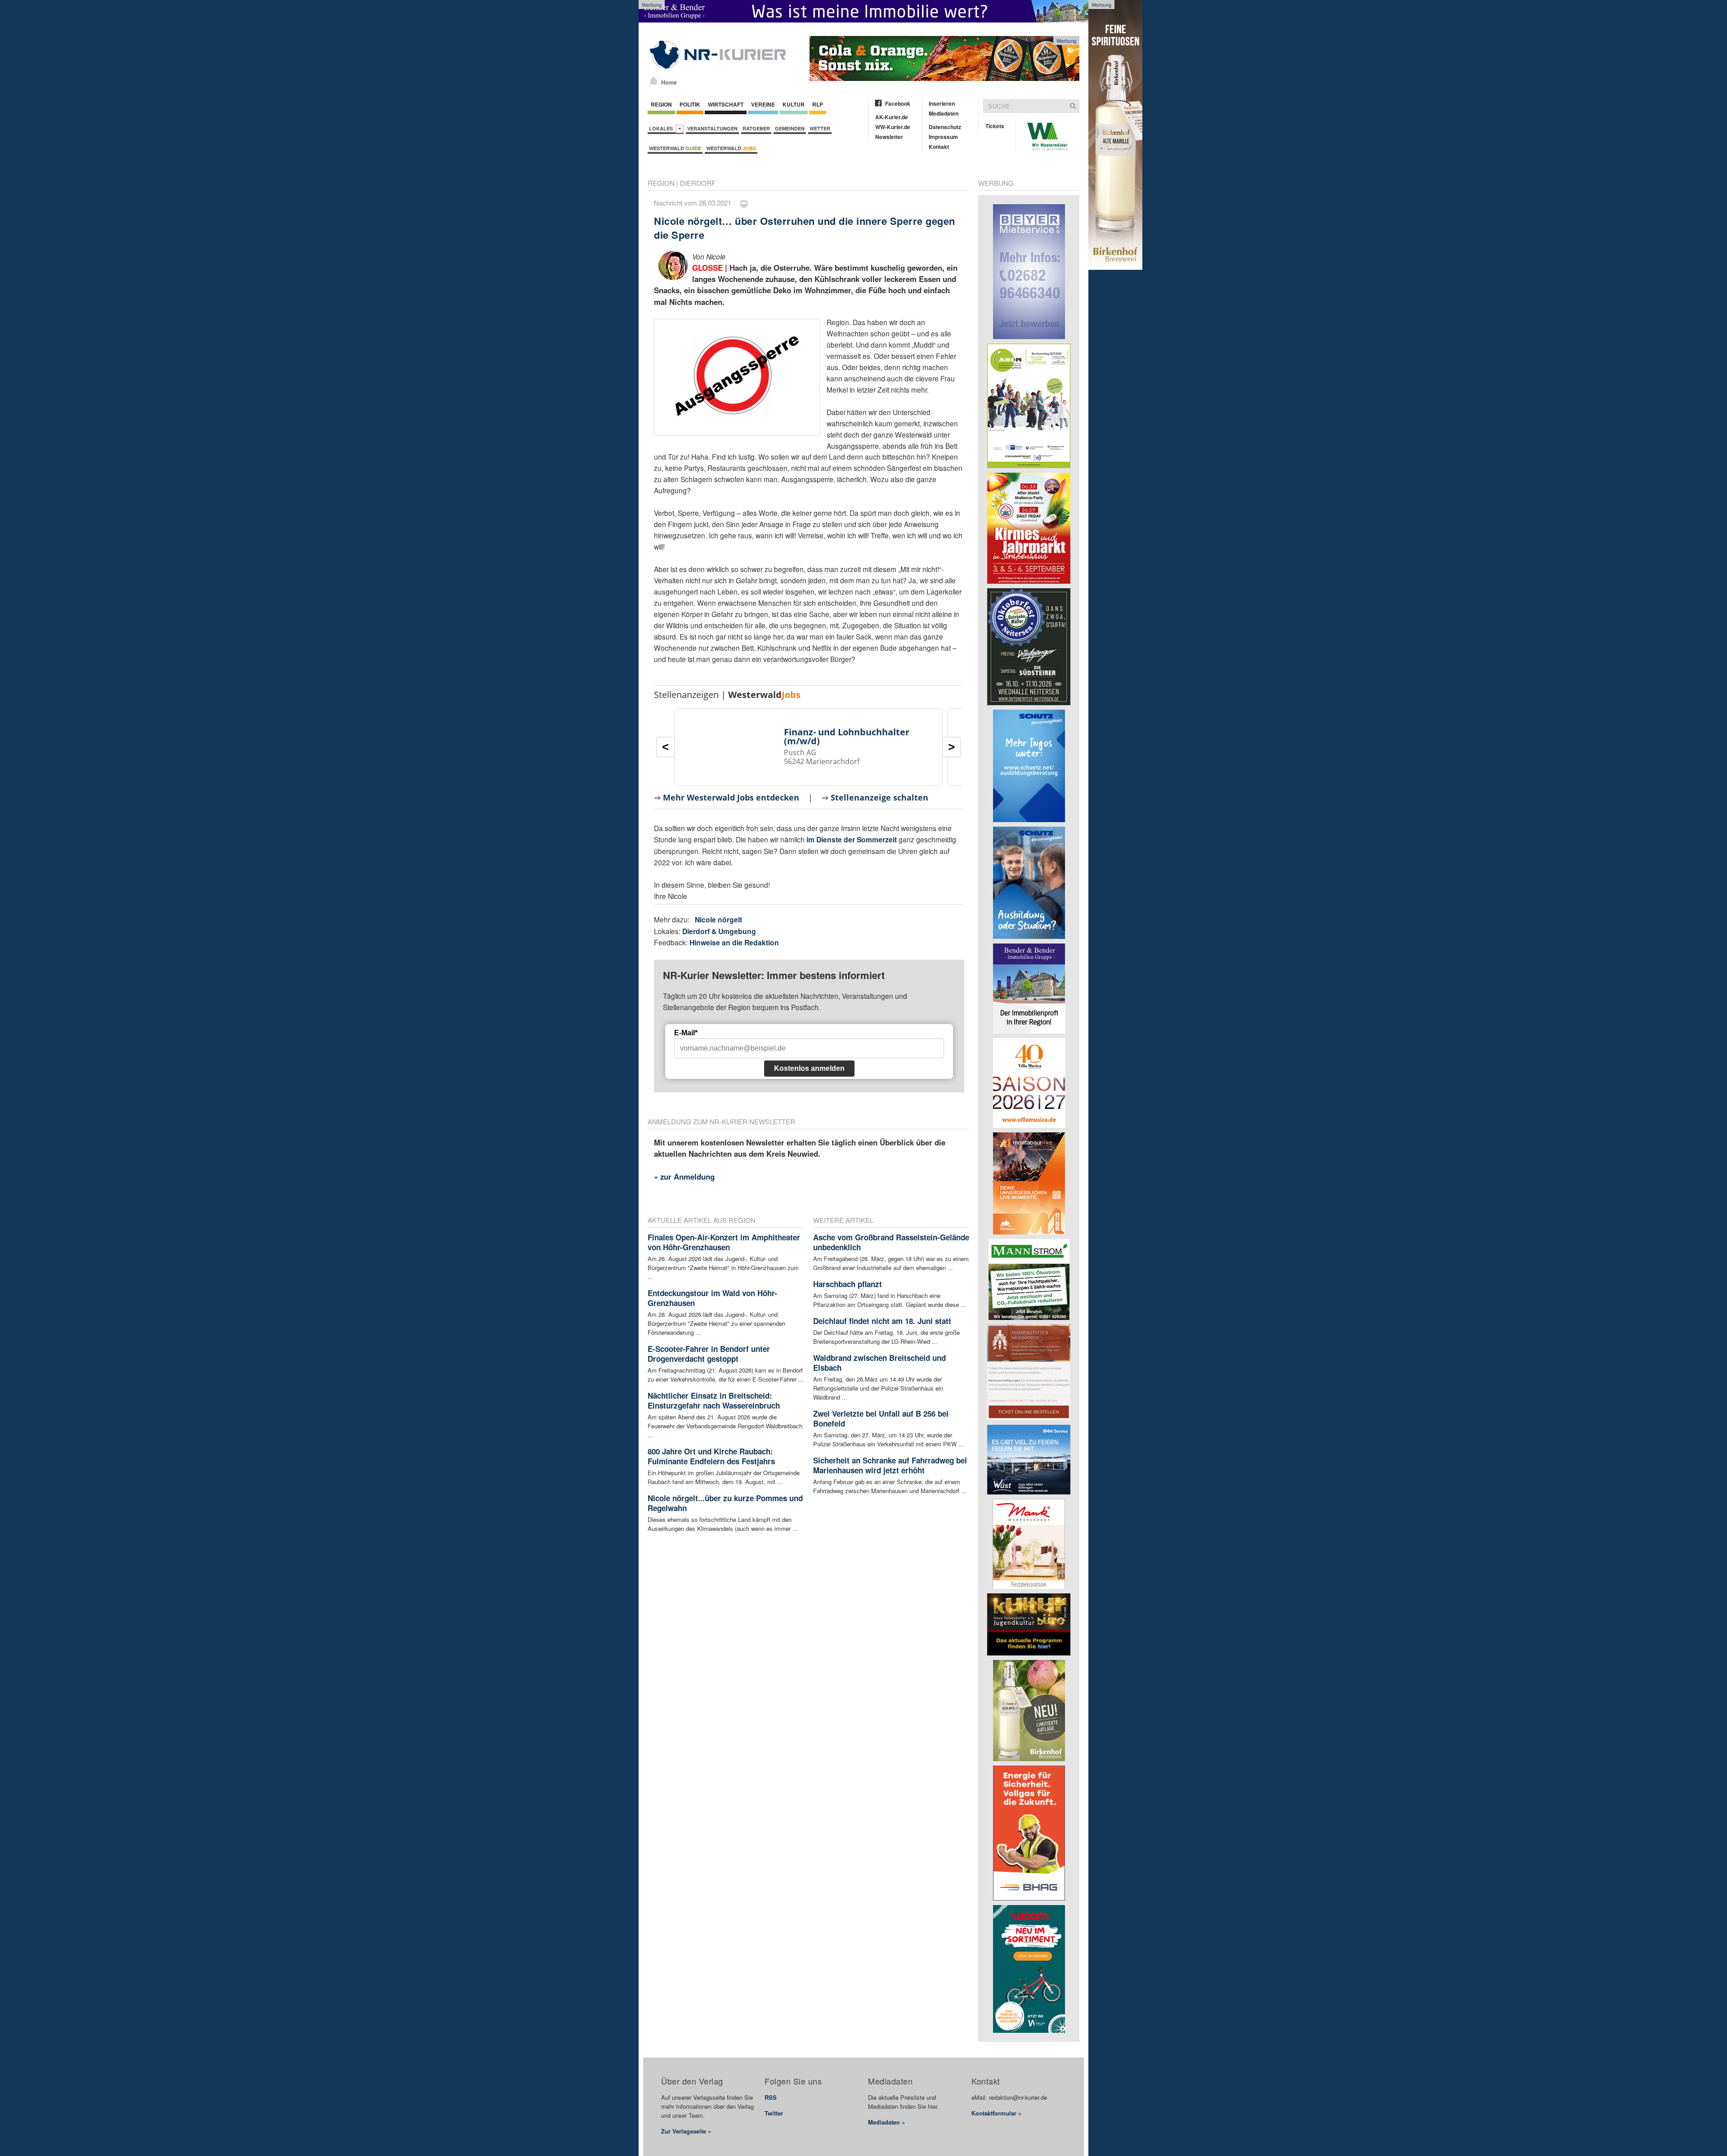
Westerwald (675, 148)
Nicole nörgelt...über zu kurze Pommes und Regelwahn (725, 1503)
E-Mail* (686, 1033)
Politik (690, 104)
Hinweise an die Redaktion (734, 942)
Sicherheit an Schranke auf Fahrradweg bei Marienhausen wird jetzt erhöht (890, 1465)
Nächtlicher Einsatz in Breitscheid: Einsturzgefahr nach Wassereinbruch (714, 1400)
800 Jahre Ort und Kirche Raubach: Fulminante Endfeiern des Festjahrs (711, 1456)
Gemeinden (790, 128)
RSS (771, 2097)
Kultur (794, 104)
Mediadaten (944, 113)
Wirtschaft (726, 104)
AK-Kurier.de (892, 117)
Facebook (898, 103)
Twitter (774, 2113)
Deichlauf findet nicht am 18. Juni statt (882, 1321)
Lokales (662, 128)
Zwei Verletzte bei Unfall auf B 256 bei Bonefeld (881, 1418)
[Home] (654, 81)
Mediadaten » (886, 2122)
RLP (818, 104)
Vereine (763, 104)
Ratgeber (756, 128)
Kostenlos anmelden (809, 1068)
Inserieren (942, 103)
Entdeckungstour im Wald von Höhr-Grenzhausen (712, 1298)
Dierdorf (698, 183)
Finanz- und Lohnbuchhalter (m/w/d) (847, 736)
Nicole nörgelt (718, 919)
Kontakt (939, 147)
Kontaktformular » (996, 2113)
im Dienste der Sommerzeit (852, 839)
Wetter (820, 128)
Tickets (995, 126)
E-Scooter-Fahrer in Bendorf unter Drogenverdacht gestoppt (709, 1354)
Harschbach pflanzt (848, 1284)
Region (661, 104)
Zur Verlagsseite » (686, 2131)
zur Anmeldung (687, 1176)
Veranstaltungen (712, 128)
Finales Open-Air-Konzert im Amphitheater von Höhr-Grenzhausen (724, 1242)
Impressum (943, 137)
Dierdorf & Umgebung (719, 931)
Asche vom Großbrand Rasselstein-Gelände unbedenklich (891, 1242)
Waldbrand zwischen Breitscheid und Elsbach (879, 1363)
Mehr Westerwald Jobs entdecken (731, 797)
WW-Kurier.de (893, 127)
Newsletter (889, 137)
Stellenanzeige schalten (879, 797)
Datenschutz (945, 127)
